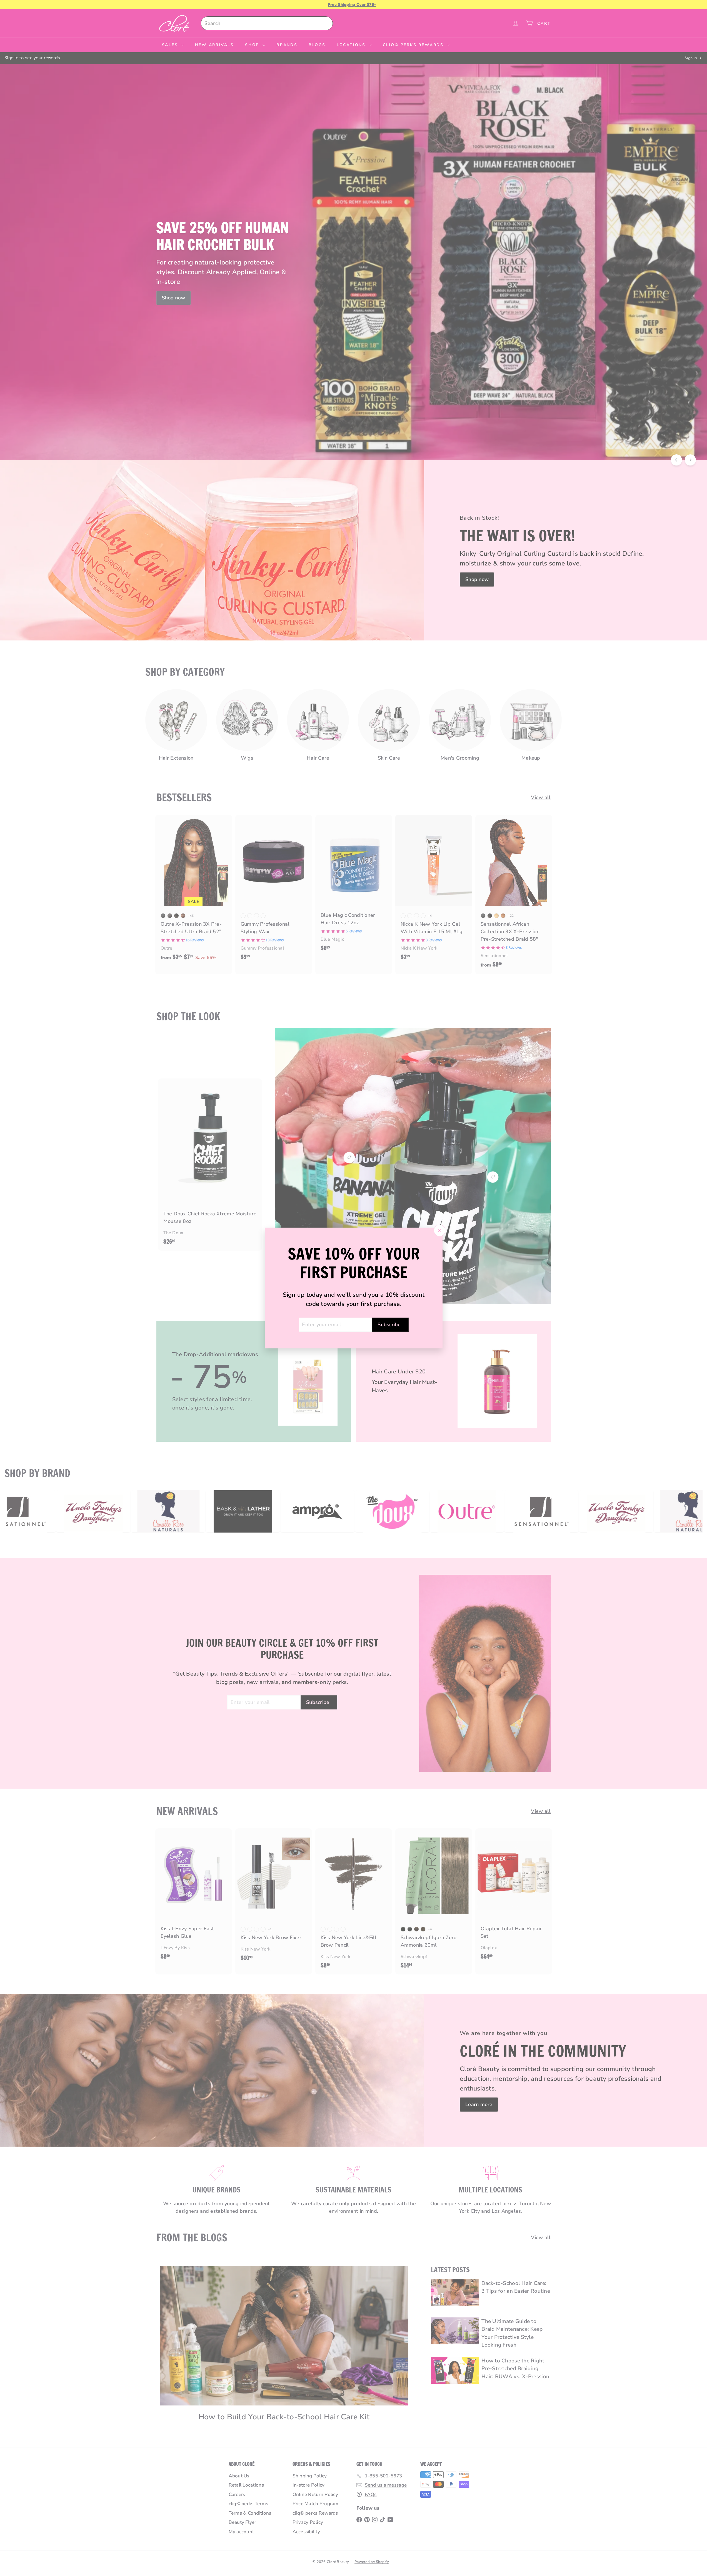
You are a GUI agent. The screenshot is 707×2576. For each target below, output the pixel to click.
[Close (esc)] (439, 1230)
